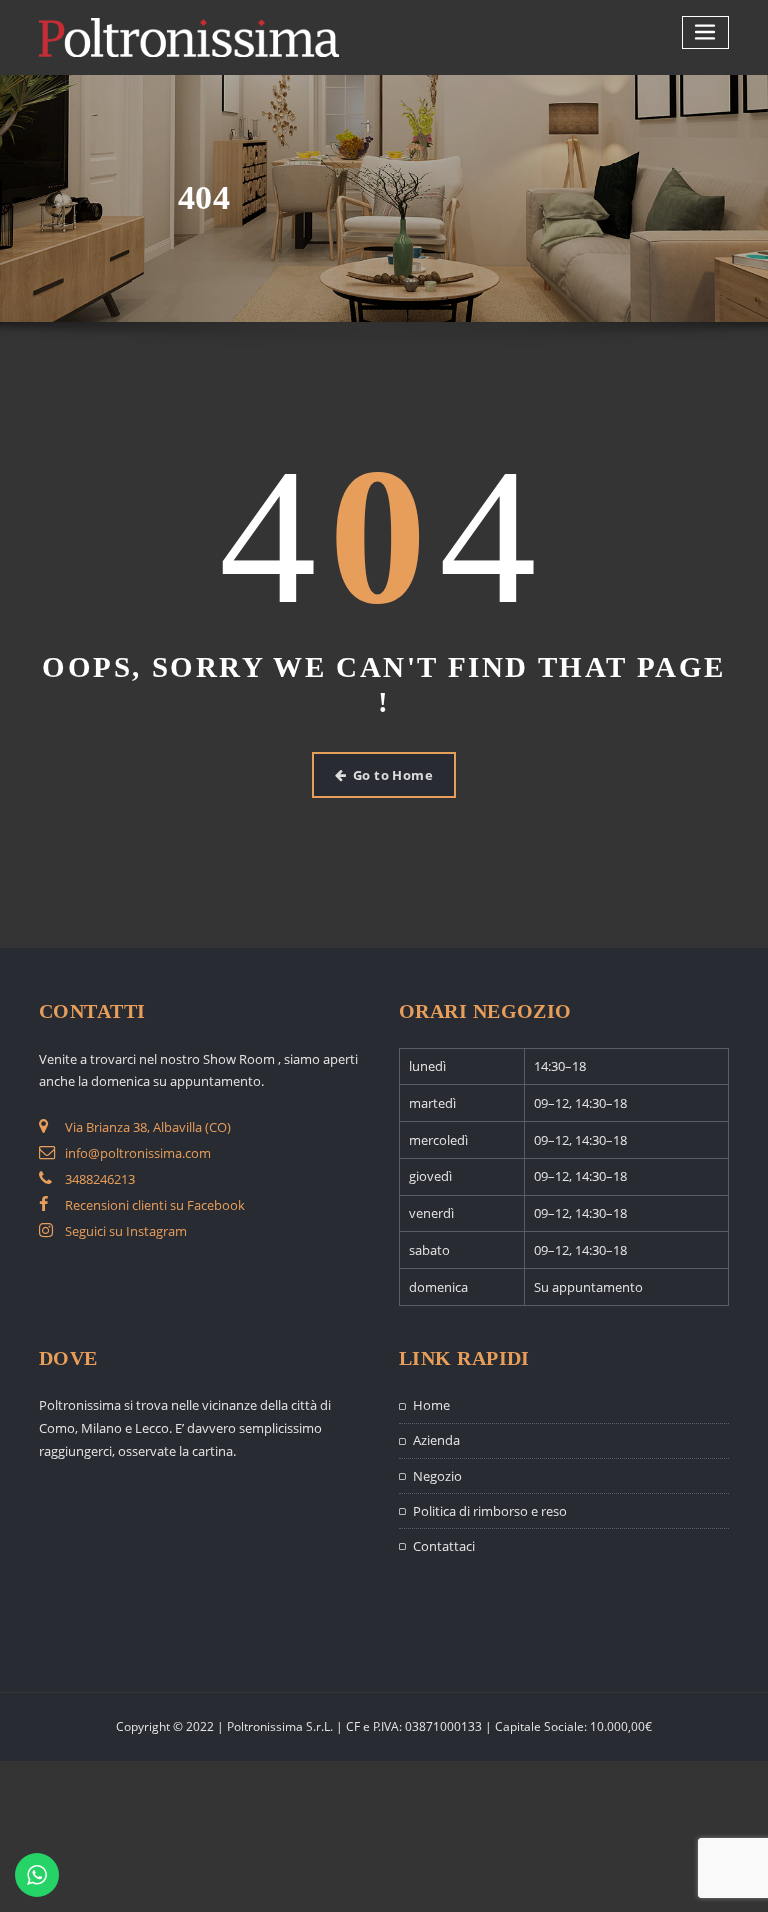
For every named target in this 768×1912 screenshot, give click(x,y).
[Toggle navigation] (706, 32)
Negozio (437, 1476)
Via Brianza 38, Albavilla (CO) (148, 1127)
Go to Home (393, 775)
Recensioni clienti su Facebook (155, 1205)
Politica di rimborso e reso (490, 1511)
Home (431, 1405)
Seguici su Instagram (126, 1231)
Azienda (436, 1440)
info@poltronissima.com (138, 1153)
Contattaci (444, 1546)
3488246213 (100, 1179)
